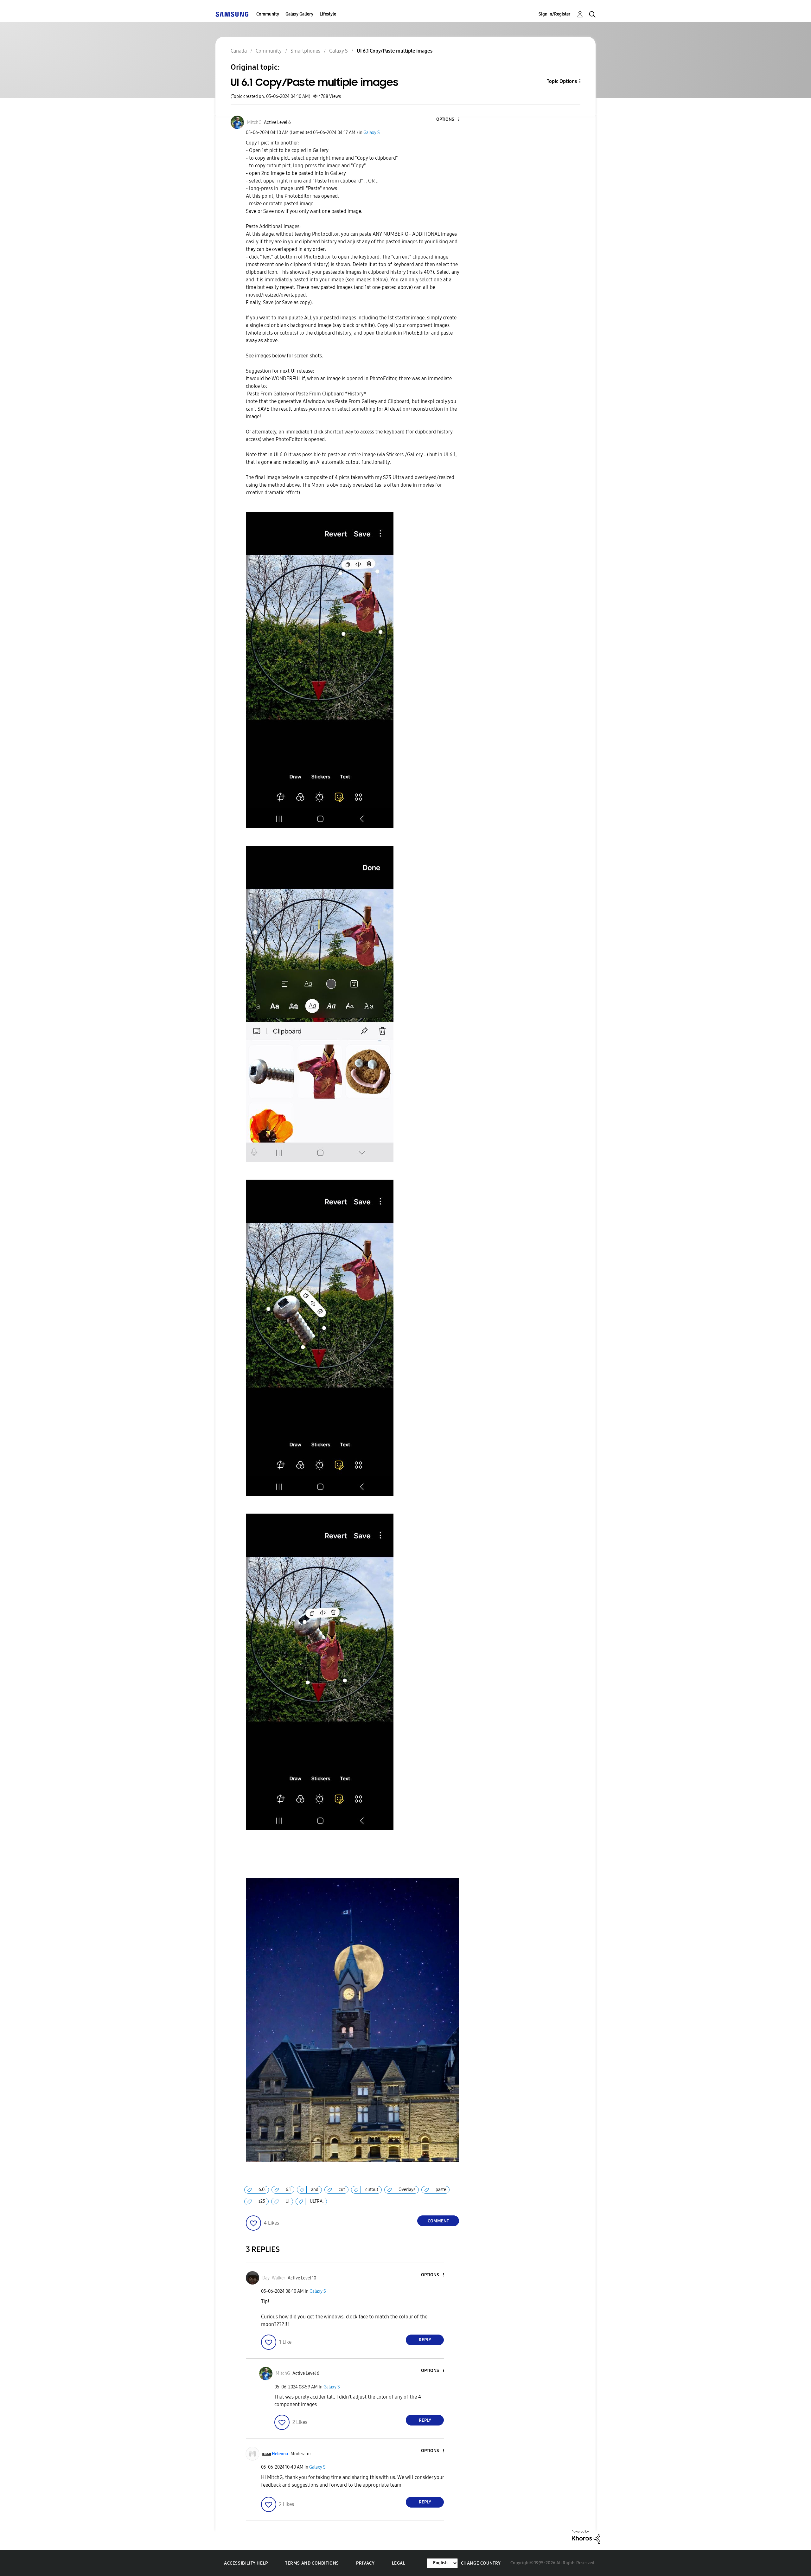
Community (268, 14)
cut (342, 2190)
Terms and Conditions (312, 2563)
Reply (425, 2340)
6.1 (288, 2190)
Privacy (365, 2563)
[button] (448, 120)
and (315, 2190)
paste (441, 2190)
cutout (372, 2190)
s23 (262, 2201)
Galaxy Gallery (299, 14)
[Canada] (232, 14)
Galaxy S (372, 133)
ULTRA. (317, 2201)
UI (287, 2201)
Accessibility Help (246, 2563)
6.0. (262, 2190)
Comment (438, 2221)
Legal (399, 2563)
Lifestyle (328, 14)
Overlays (407, 2190)
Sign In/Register (555, 14)
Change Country (481, 2563)
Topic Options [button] (562, 81)
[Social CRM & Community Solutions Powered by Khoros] (586, 2537)
